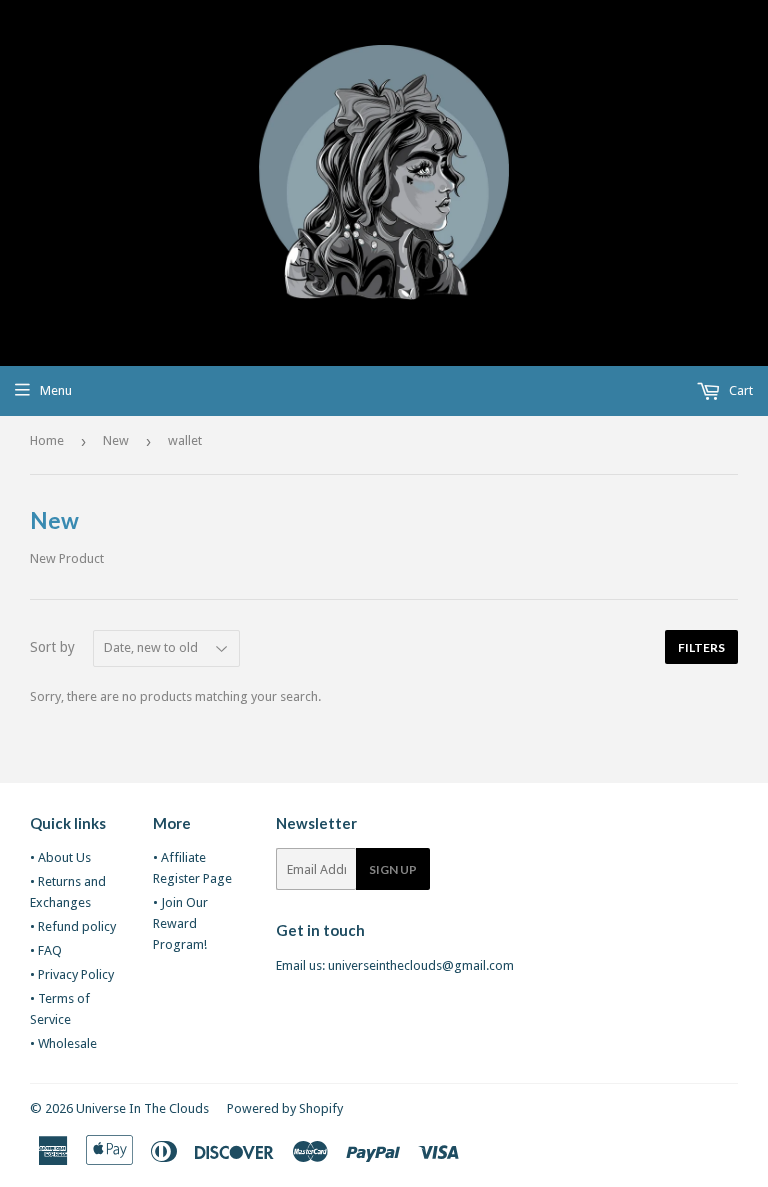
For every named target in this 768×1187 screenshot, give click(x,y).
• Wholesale (63, 1043)
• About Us (60, 857)
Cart (739, 390)
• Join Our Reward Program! (180, 923)
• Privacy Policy (72, 974)
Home (47, 440)
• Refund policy (73, 926)
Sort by (52, 647)
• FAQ (46, 950)
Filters (701, 647)
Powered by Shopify (285, 1108)
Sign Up (393, 869)
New (116, 440)
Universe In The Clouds (142, 1108)
